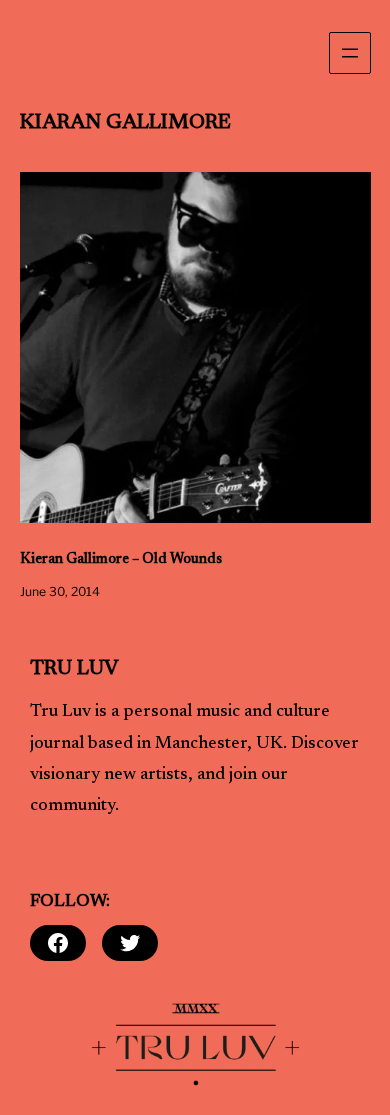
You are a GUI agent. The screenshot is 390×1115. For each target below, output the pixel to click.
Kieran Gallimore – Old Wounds (121, 559)
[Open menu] (350, 53)
